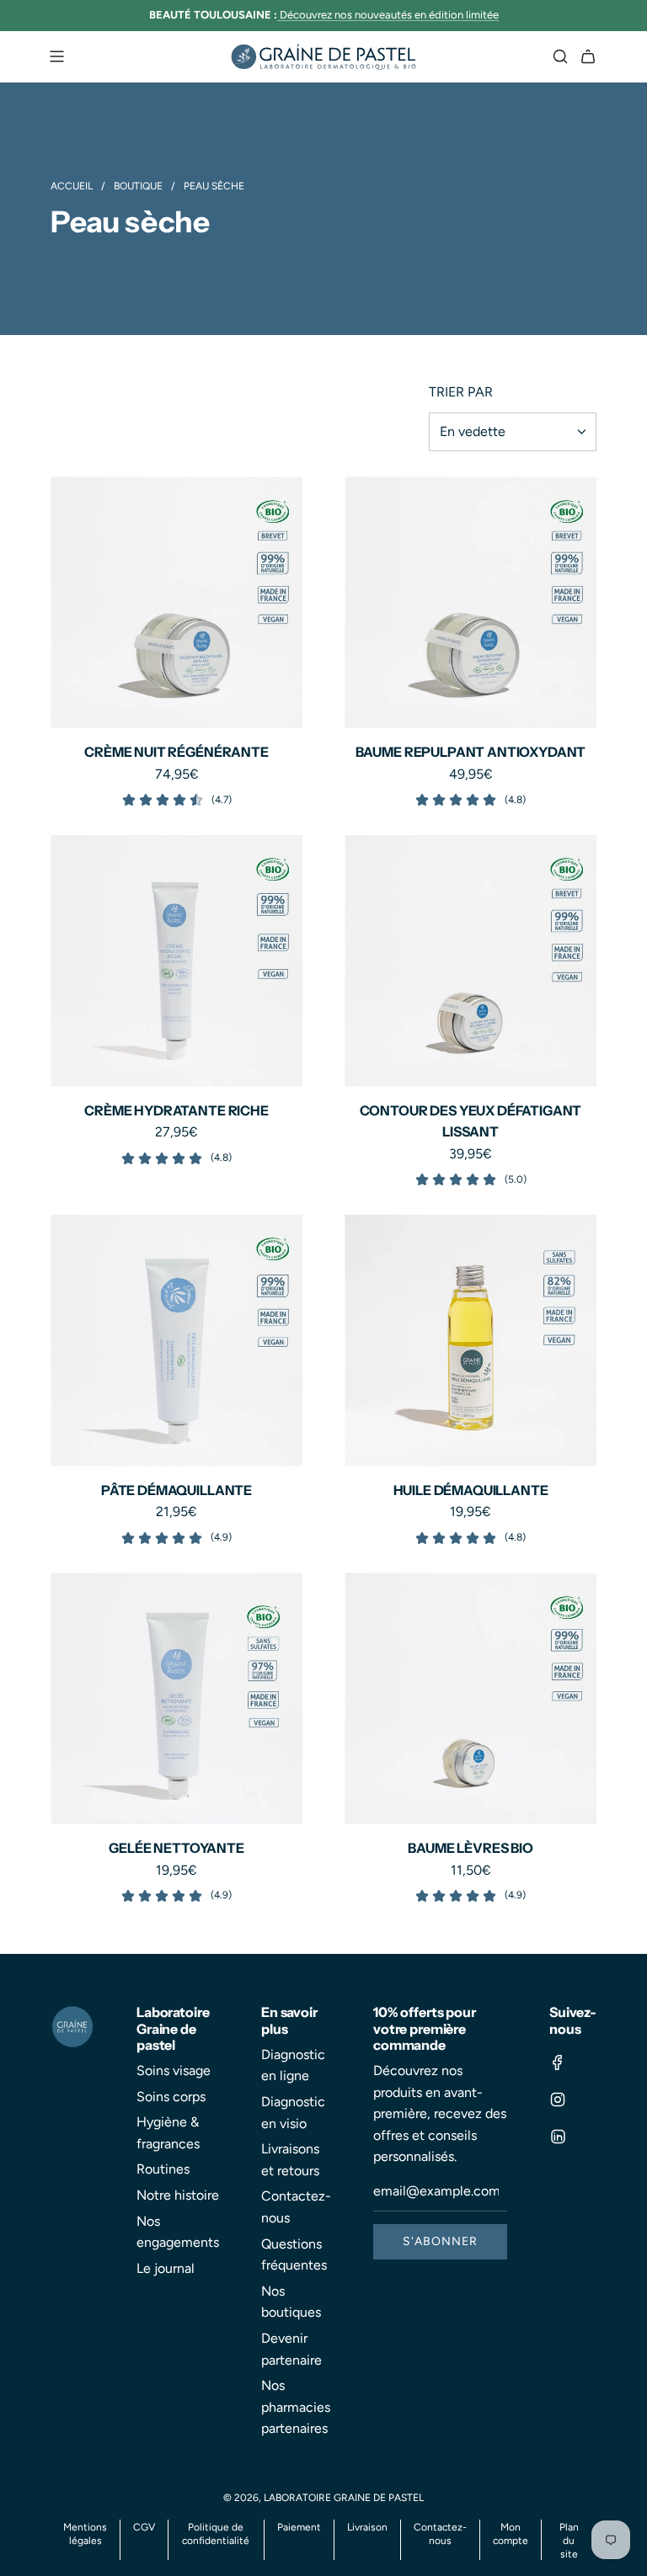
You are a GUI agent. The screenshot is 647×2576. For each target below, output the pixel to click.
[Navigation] (56, 56)
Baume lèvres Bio (470, 1848)
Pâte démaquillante (176, 1490)
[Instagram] (558, 2100)
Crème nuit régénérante (176, 752)
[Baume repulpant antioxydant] (471, 602)
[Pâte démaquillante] (176, 1341)
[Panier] (588, 56)
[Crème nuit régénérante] (176, 602)
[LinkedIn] (558, 2137)
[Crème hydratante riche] (176, 961)
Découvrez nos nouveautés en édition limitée (389, 15)
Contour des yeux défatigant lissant (471, 1121)
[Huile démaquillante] (471, 1341)
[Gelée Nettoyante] (176, 1698)
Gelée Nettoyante (176, 1848)
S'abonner (440, 2241)
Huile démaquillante (471, 1490)
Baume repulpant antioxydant (471, 752)
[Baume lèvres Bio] (471, 1698)
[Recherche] (560, 56)
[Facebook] (558, 2062)
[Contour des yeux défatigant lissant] (471, 961)
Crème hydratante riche (176, 1110)
